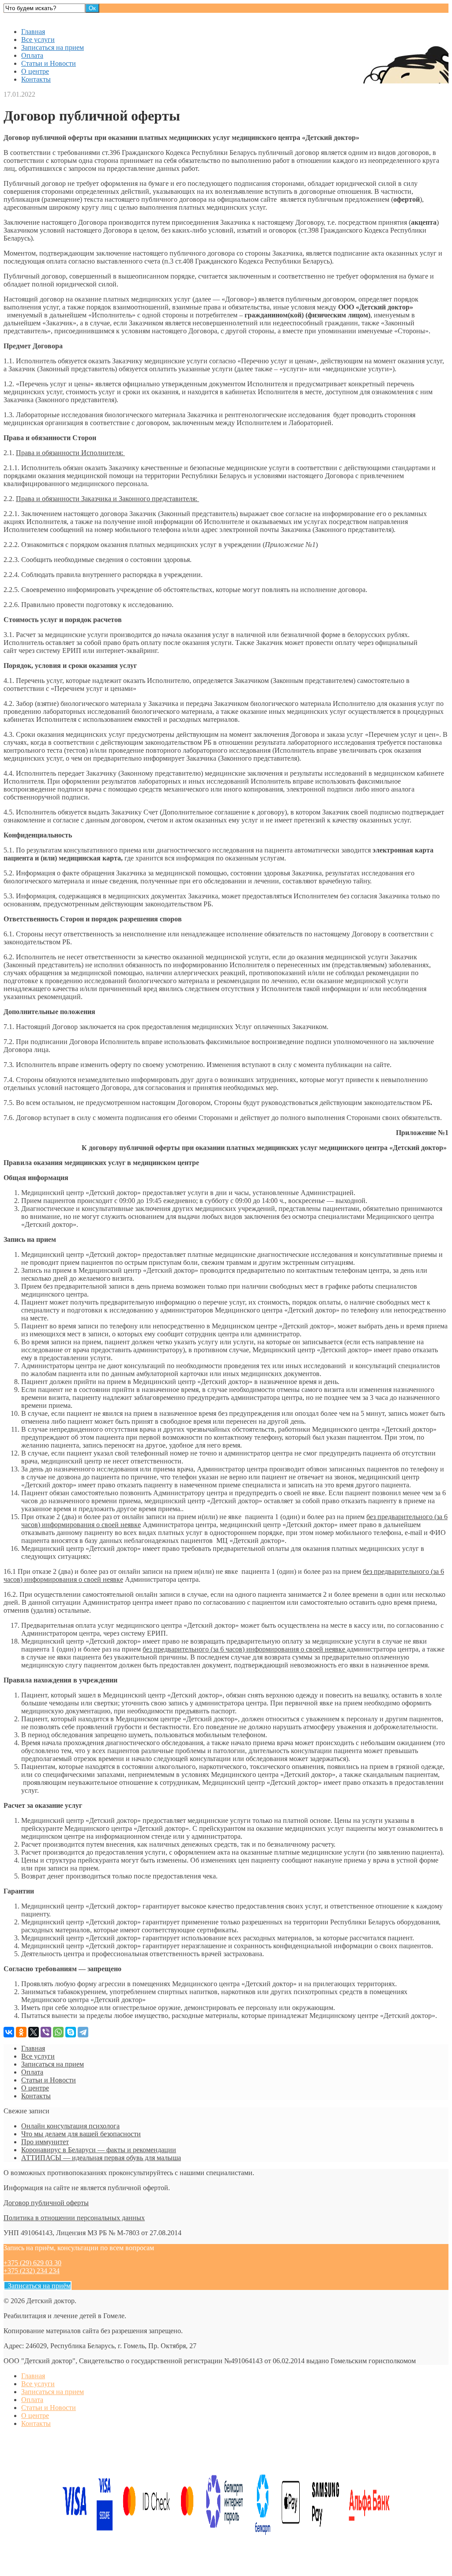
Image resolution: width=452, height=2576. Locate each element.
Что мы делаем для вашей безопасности (81, 2134)
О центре (35, 71)
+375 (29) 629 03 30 (32, 2263)
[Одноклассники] (21, 2032)
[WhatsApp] (58, 2032)
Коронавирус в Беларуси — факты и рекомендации (99, 2150)
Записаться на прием (53, 47)
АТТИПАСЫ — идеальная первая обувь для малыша (101, 2158)
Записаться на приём (38, 2286)
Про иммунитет (45, 2142)
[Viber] (46, 2032)
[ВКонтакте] (9, 2032)
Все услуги (38, 40)
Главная (33, 32)
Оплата (32, 55)
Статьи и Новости (49, 63)
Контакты (36, 79)
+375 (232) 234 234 (32, 2271)
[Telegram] (83, 2032)
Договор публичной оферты (46, 2203)
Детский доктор (28, 17)
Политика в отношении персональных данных (74, 2218)
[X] (34, 2032)
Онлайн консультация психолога (70, 2126)
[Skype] (71, 2032)
